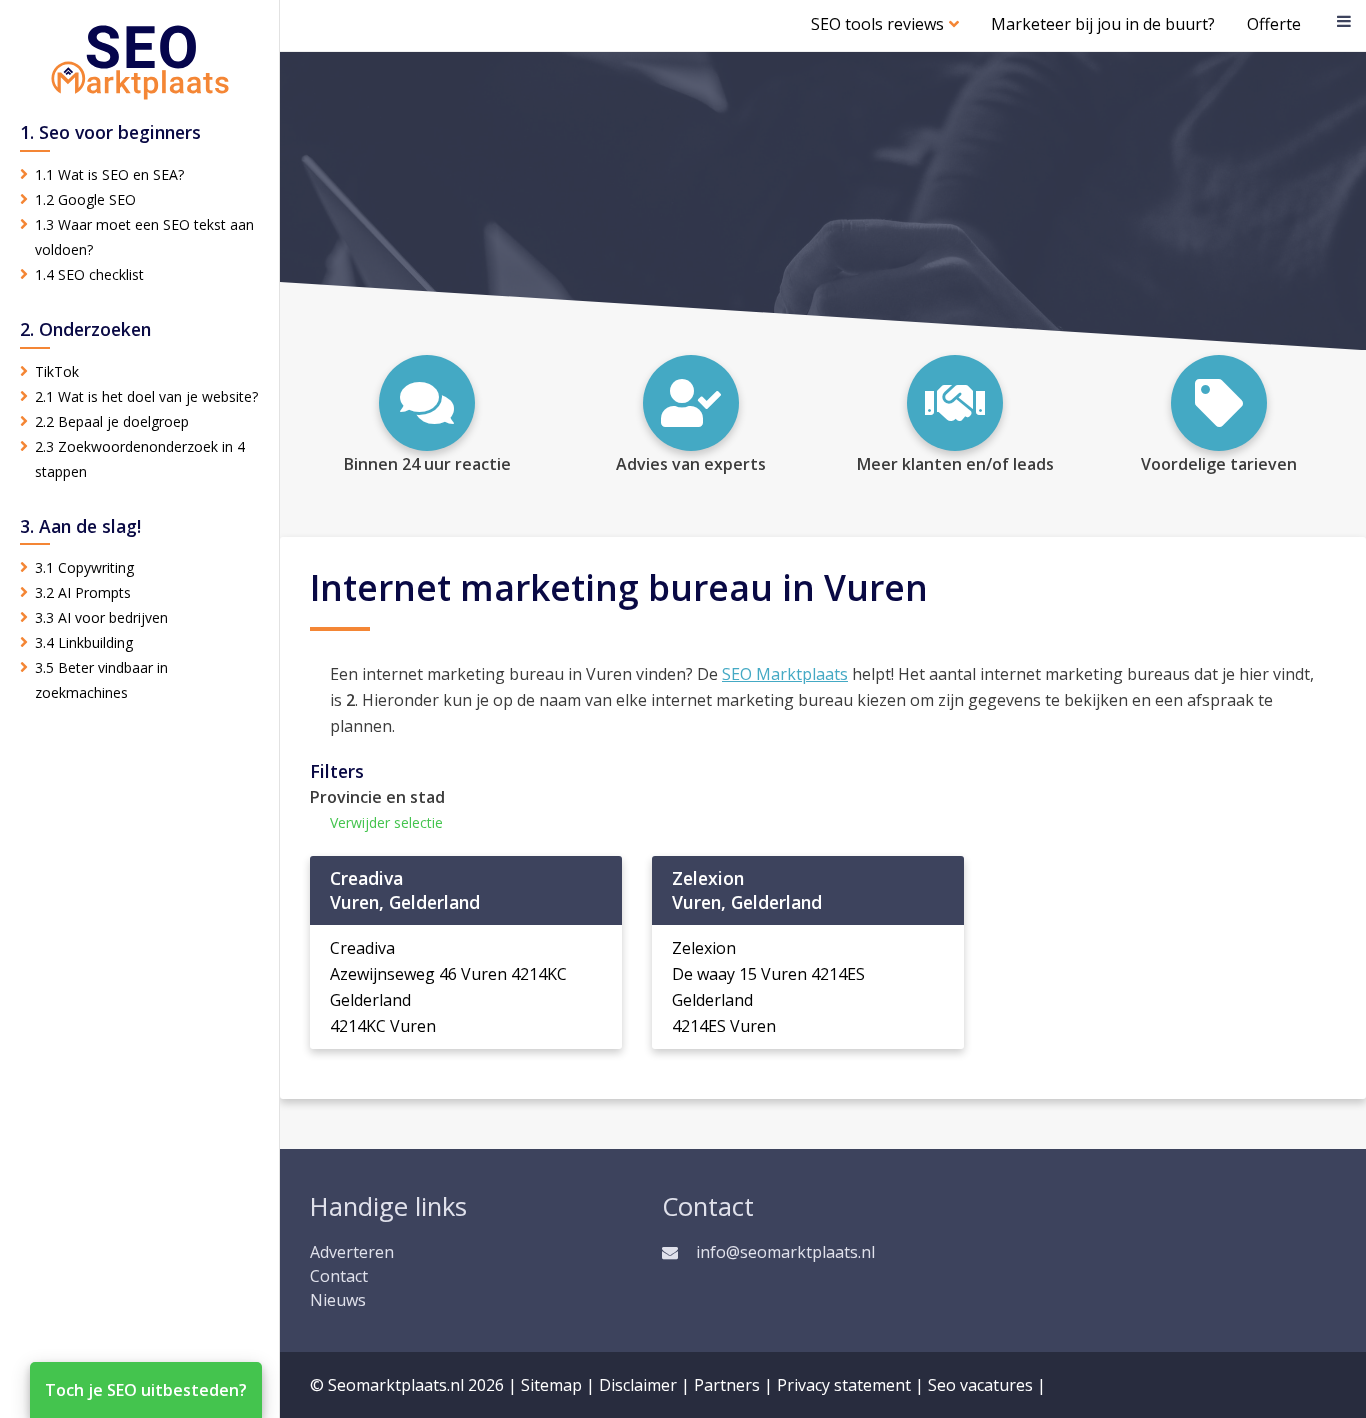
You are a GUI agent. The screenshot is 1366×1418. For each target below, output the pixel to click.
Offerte (1274, 24)
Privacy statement (844, 1385)
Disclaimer (638, 1385)
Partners (727, 1385)
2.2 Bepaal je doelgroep (112, 421)
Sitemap (551, 1385)
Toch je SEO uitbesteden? (146, 1390)
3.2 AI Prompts (83, 592)
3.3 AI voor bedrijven (101, 617)
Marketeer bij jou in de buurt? (1103, 24)
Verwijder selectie (386, 822)
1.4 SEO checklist (89, 274)
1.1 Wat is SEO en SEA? (109, 174)
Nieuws (338, 1300)
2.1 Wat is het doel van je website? (146, 396)
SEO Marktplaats (785, 674)
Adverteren (352, 1252)
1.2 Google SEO (85, 199)
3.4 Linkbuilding (84, 642)
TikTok (57, 371)
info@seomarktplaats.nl (785, 1252)
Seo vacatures (980, 1385)
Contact (339, 1276)
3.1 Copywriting (84, 567)
